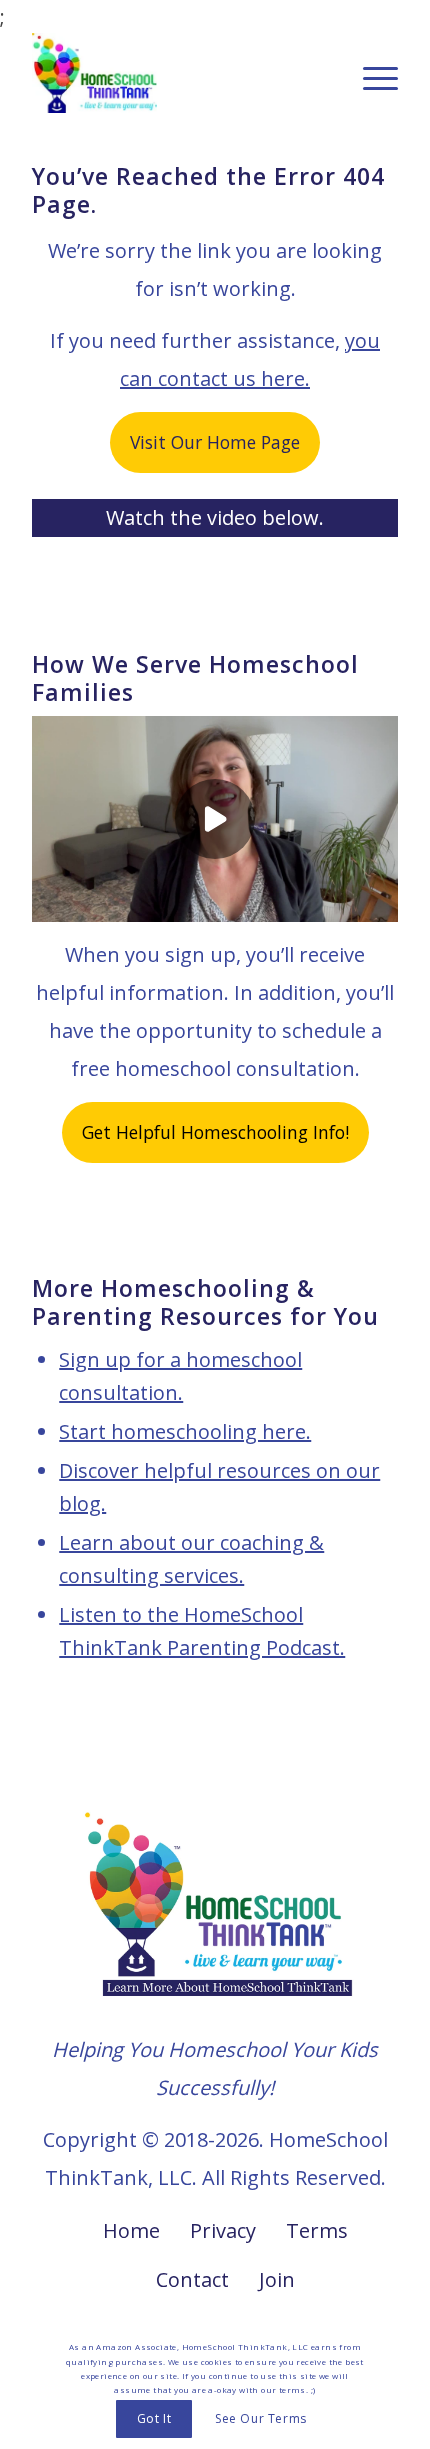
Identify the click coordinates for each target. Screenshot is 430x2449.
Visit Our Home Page (215, 442)
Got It (154, 2418)
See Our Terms (261, 2418)
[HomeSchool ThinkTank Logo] (178, 73)
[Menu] (370, 73)
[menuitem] (370, 73)
